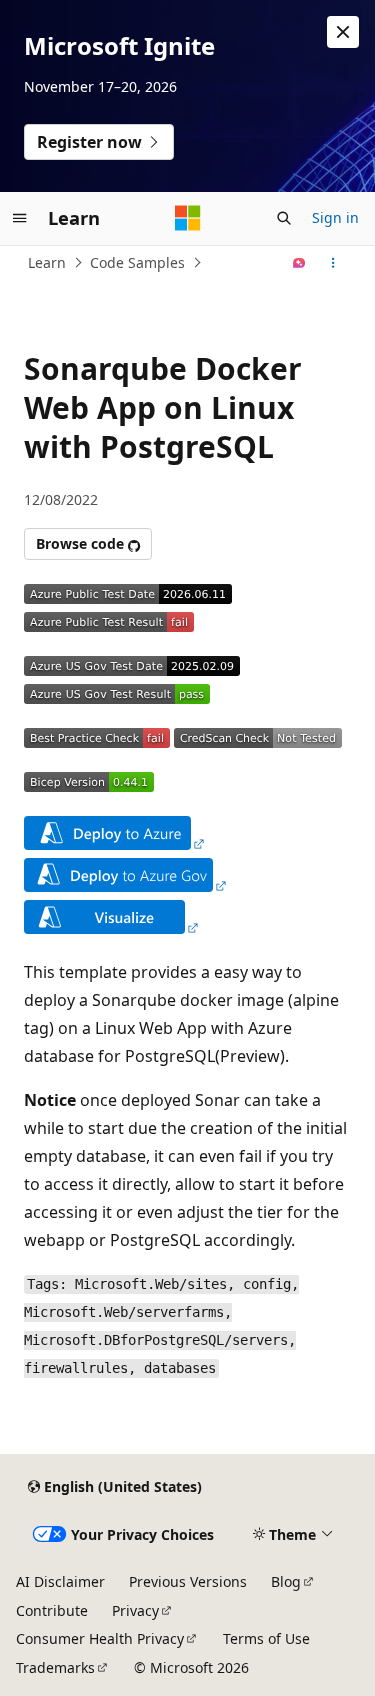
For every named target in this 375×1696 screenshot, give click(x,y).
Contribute (52, 1610)
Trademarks (55, 1667)
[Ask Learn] (299, 263)
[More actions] (333, 263)
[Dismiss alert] (343, 32)
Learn (47, 262)
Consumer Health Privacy (100, 1638)
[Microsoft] (188, 218)
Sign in (335, 217)
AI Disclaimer (60, 1581)
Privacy (135, 1610)
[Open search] (284, 218)
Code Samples (137, 262)
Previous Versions (188, 1581)
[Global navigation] (20, 218)
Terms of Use (266, 1638)
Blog (286, 1581)
